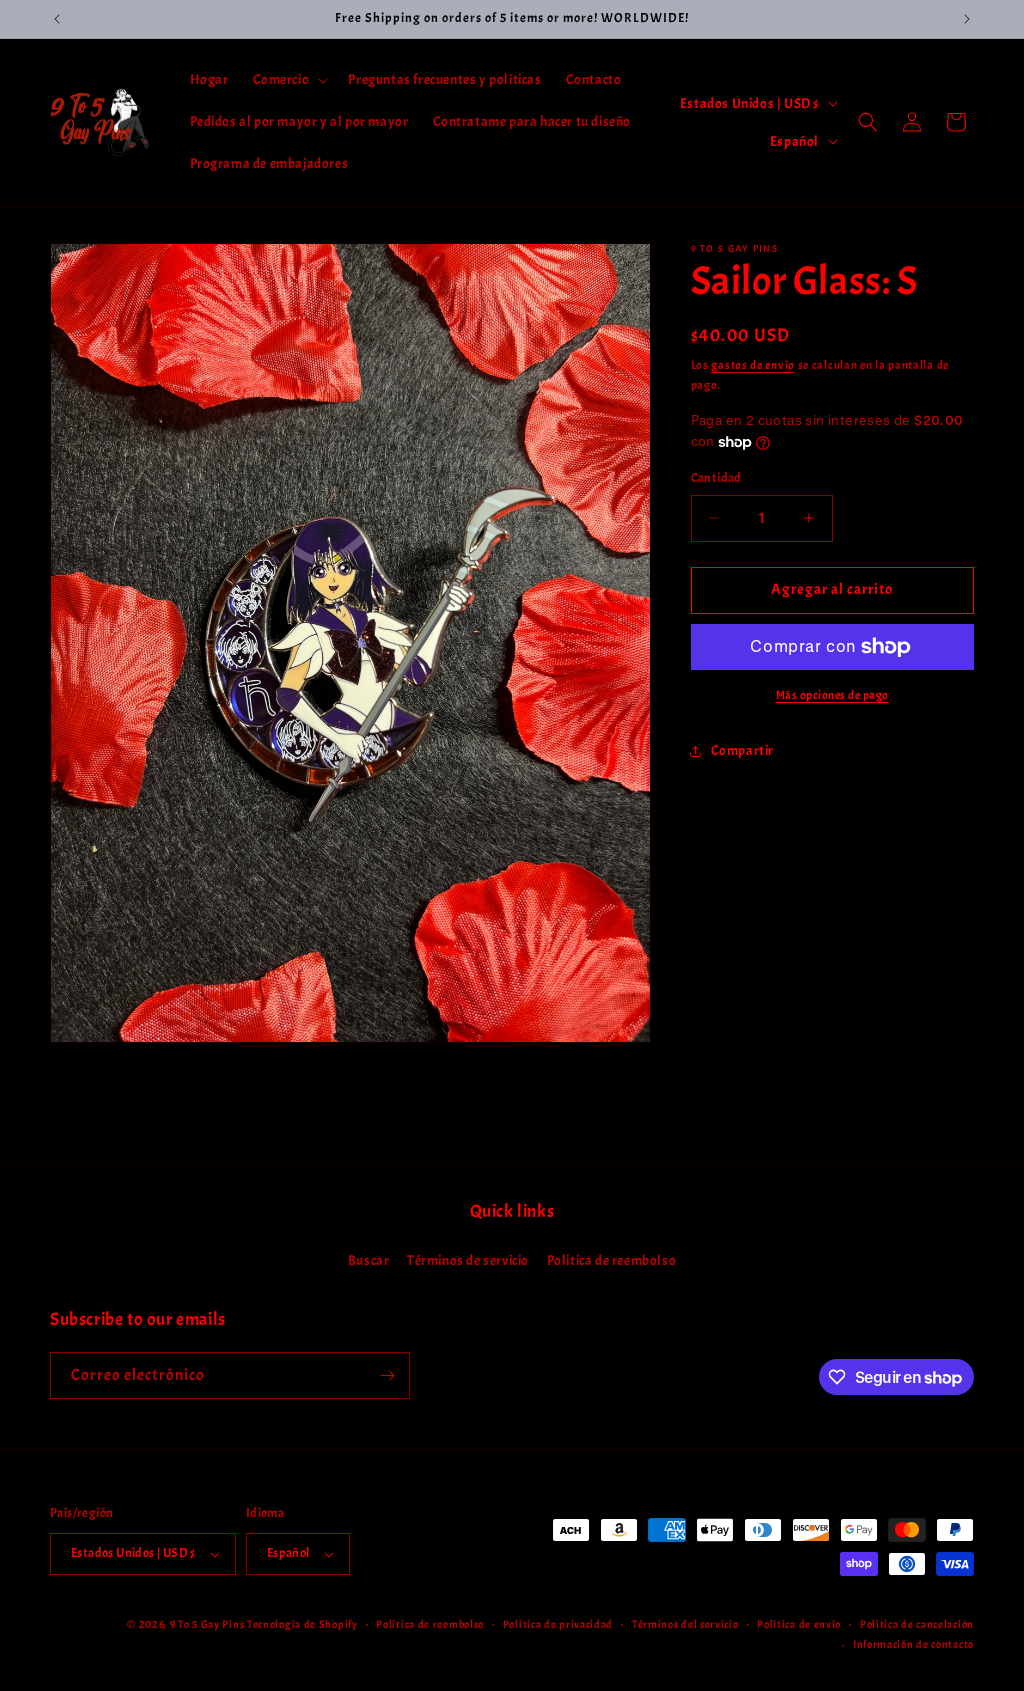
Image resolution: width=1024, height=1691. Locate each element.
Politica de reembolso (612, 1260)
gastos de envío (753, 365)
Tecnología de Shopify (302, 1624)
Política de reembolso (430, 1624)
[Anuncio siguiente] (967, 19)
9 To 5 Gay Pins (207, 1624)
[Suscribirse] (387, 1375)
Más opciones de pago (832, 695)
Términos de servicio (468, 1260)
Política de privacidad (558, 1624)
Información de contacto (913, 1644)
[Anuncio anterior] (57, 19)
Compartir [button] (742, 750)
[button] (289, 80)
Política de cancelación (917, 1624)
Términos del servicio (685, 1624)
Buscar (369, 1260)
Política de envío (799, 1624)
